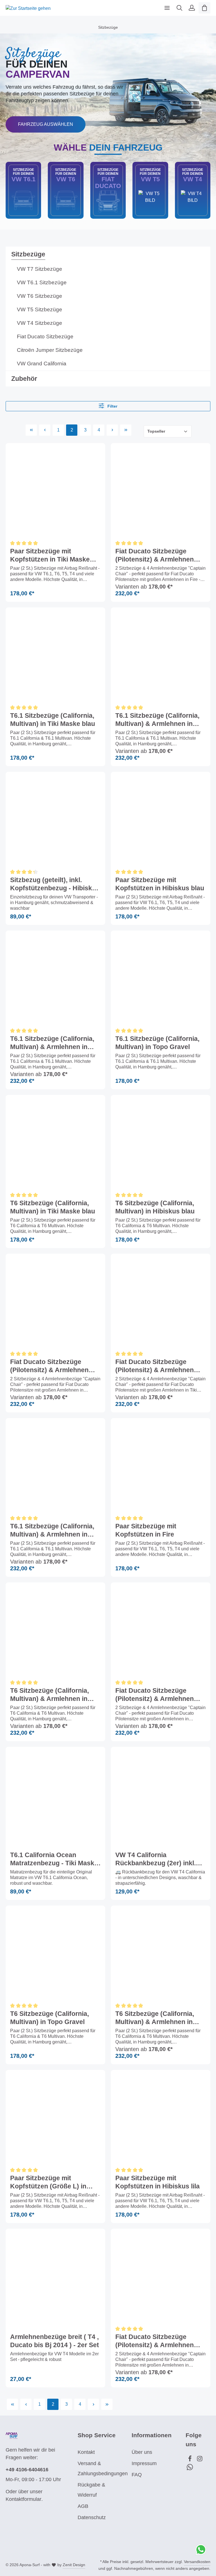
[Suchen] (179, 8)
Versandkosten (197, 2562)
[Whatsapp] (190, 2468)
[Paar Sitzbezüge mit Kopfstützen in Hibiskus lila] (161, 2120)
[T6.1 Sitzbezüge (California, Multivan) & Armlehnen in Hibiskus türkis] (55, 980)
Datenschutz (92, 2517)
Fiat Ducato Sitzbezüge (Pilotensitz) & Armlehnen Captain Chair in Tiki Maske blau (157, 1366)
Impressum (144, 2463)
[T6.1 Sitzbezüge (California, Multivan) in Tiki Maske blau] (55, 657)
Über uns (142, 2452)
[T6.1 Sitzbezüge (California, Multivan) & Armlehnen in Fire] (161, 657)
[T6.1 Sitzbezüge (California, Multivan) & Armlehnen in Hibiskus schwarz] (55, 1468)
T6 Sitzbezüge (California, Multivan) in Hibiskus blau (155, 1207)
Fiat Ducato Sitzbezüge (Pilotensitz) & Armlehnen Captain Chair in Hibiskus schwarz (155, 1695)
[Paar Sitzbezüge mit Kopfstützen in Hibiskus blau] (161, 822)
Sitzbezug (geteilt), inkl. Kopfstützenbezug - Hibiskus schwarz (55, 885)
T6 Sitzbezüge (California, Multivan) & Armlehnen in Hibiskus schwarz (49, 1695)
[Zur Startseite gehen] (28, 8)
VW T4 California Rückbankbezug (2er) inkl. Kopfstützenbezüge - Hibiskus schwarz (156, 1860)
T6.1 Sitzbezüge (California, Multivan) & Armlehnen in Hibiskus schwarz (52, 1531)
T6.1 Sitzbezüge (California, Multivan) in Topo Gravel (157, 1043)
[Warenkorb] (204, 8)
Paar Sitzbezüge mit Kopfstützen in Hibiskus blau (160, 884)
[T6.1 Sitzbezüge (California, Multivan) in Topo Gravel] (161, 980)
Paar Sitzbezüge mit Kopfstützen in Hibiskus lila (157, 2182)
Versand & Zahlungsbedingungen (103, 2468)
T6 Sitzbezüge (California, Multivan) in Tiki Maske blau (53, 1207)
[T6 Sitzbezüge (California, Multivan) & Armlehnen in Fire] (161, 1955)
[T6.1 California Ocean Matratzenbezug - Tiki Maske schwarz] (55, 1797)
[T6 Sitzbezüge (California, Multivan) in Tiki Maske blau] (55, 1145)
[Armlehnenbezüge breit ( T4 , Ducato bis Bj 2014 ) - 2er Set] (55, 2278)
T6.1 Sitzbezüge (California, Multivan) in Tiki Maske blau (53, 719)
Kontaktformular (23, 2499)
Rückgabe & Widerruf (91, 2490)
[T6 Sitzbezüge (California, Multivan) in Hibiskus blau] (161, 1145)
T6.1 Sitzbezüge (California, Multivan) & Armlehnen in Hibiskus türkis (52, 1043)
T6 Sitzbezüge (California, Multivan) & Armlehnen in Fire (155, 2018)
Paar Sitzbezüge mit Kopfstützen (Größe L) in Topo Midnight (48, 2183)
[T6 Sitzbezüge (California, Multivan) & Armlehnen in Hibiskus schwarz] (55, 1632)
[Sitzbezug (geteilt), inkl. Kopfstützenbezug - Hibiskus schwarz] (55, 822)
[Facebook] (191, 2460)
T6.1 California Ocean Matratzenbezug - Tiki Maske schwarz (54, 1860)
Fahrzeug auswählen (46, 124)
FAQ (137, 2475)
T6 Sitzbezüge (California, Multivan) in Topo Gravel (49, 2018)
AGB (83, 2506)
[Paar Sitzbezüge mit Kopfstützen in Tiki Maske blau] (55, 493)
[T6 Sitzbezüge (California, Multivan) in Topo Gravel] (55, 1955)
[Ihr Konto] (192, 8)
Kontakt (86, 2452)
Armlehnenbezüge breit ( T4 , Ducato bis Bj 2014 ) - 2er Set (55, 2341)
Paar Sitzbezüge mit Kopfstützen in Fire (146, 1530)
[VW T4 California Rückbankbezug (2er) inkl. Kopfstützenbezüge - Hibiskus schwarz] (161, 1797)
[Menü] (167, 8)
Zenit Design (74, 2565)
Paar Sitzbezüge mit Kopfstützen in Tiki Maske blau (50, 556)
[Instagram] (200, 2460)
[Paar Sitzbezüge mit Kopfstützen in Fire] (161, 1468)
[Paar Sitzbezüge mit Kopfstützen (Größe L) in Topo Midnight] (55, 2120)
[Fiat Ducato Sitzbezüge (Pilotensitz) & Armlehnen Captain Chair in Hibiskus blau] (161, 2278)
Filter (112, 406)
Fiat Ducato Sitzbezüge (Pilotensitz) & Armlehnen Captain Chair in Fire (155, 556)
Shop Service (97, 2435)
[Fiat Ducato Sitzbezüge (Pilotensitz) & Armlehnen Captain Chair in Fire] (161, 493)
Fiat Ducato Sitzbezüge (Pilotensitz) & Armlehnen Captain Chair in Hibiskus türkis (49, 1366)
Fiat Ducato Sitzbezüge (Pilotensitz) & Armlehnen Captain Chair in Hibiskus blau (155, 2341)
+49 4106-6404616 (27, 2470)
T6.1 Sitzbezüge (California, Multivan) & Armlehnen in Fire (157, 720)
